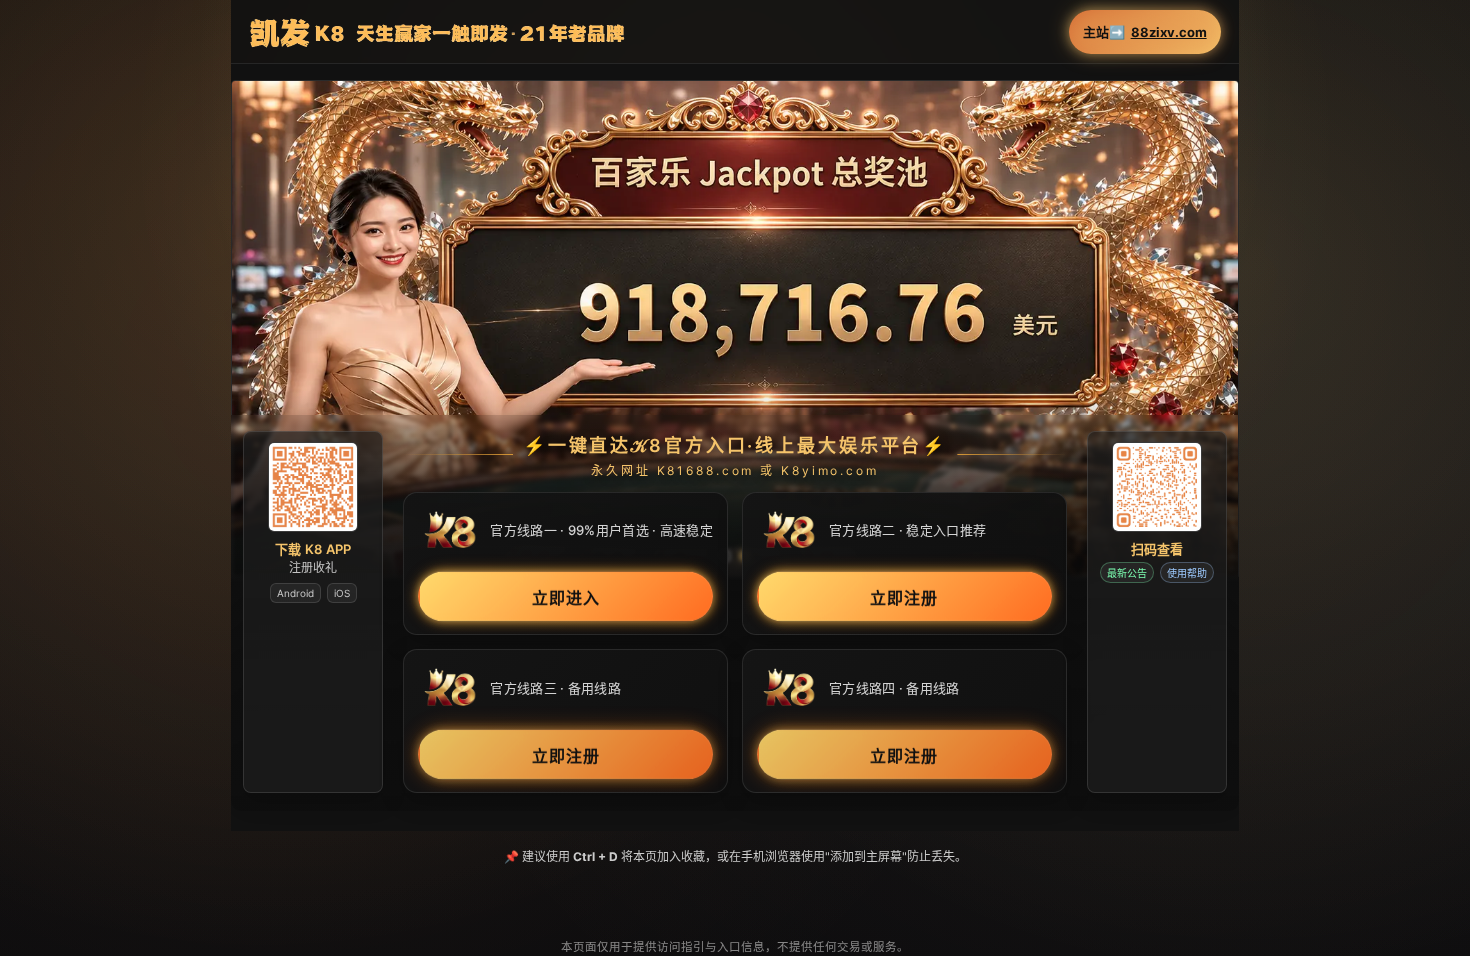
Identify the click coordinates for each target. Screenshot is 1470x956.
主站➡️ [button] (1145, 32)
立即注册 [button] (904, 598)
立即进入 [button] (566, 598)
